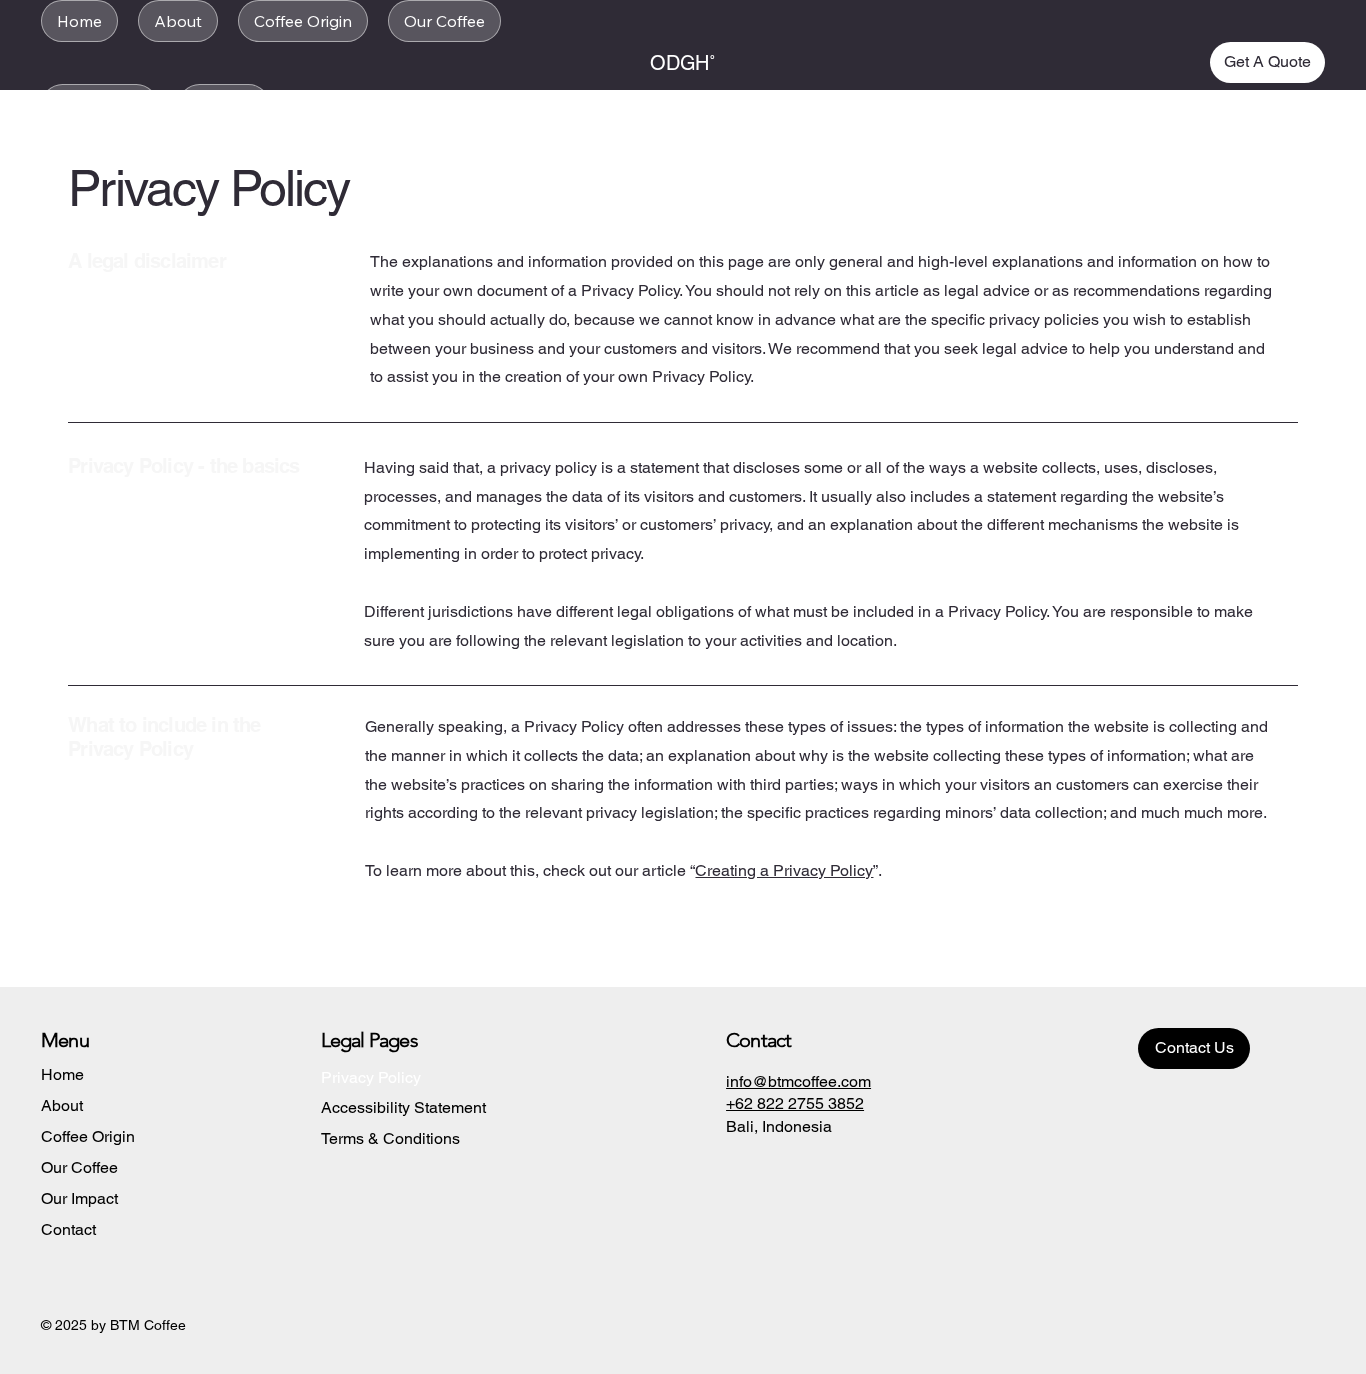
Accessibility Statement (403, 1107)
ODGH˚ (683, 63)
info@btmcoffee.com (798, 1081)
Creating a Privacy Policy (784, 870)
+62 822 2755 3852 (795, 1103)
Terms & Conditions (390, 1138)
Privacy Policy (371, 1077)
